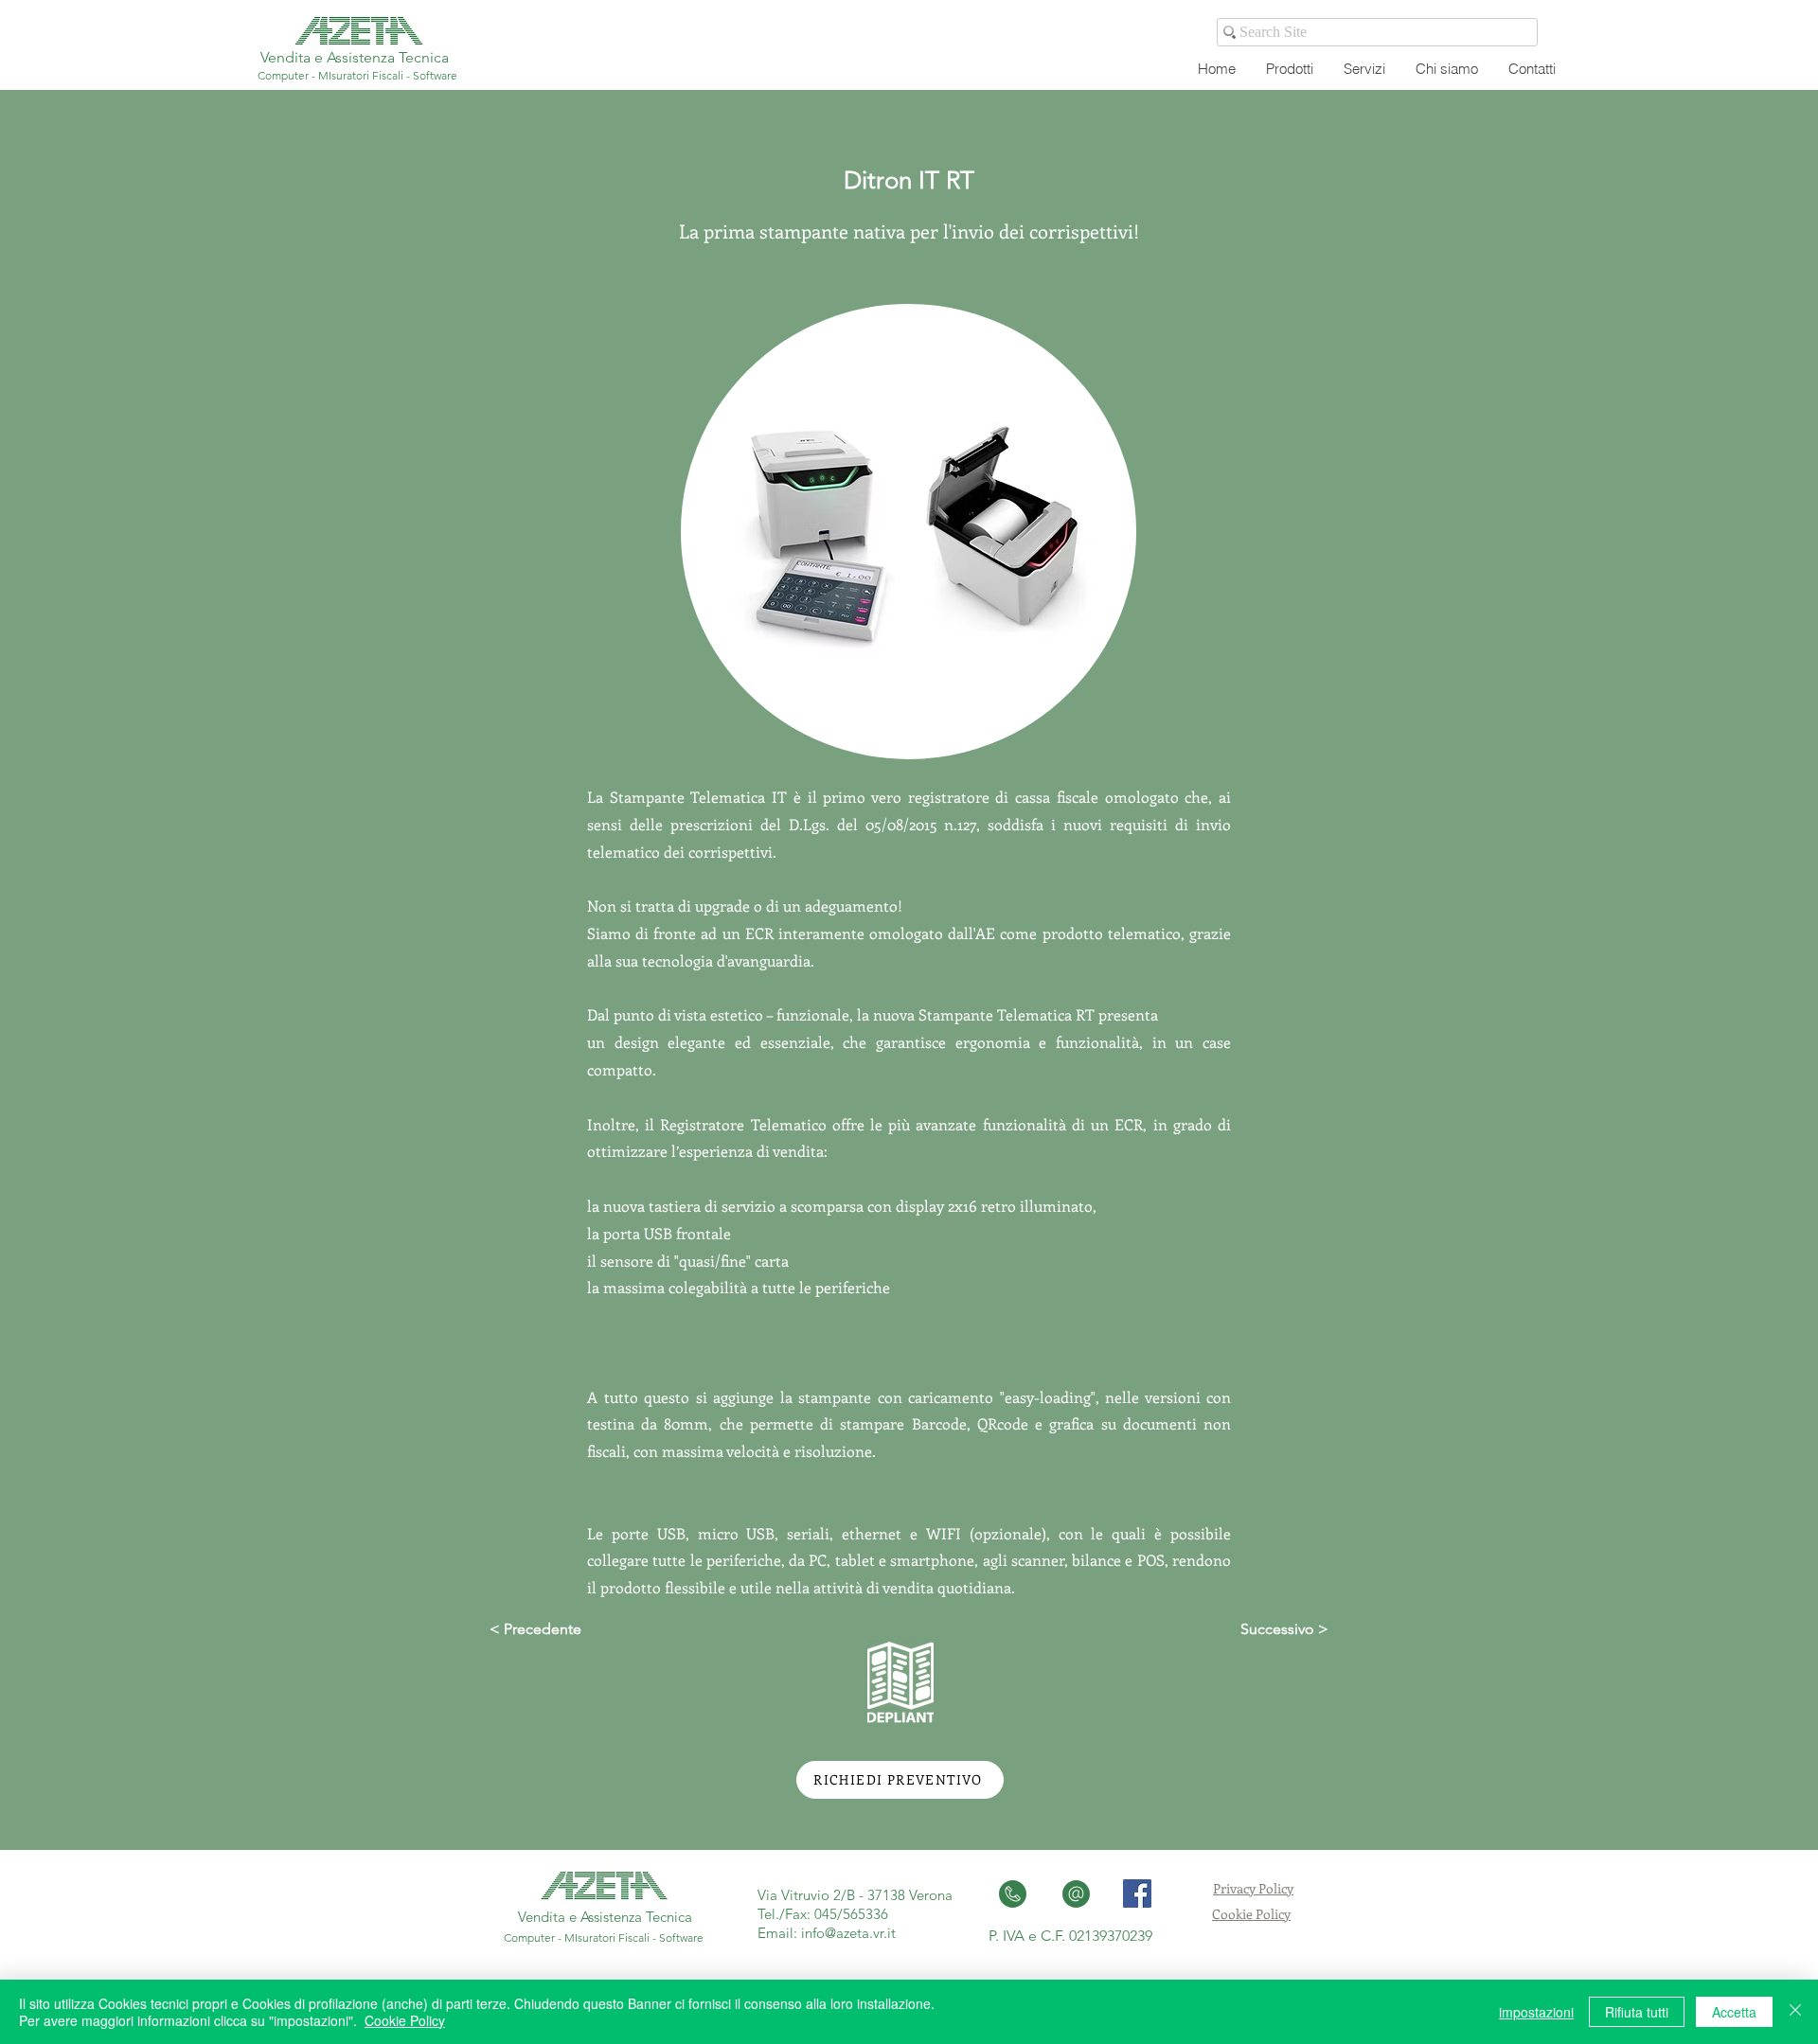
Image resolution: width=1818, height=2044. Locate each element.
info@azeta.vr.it (848, 1933)
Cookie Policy (1251, 1914)
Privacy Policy (1253, 1888)
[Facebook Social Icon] (1137, 1893)
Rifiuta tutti (1637, 2012)
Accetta (1734, 2012)
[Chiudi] (1795, 2012)
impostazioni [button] (1536, 2012)
